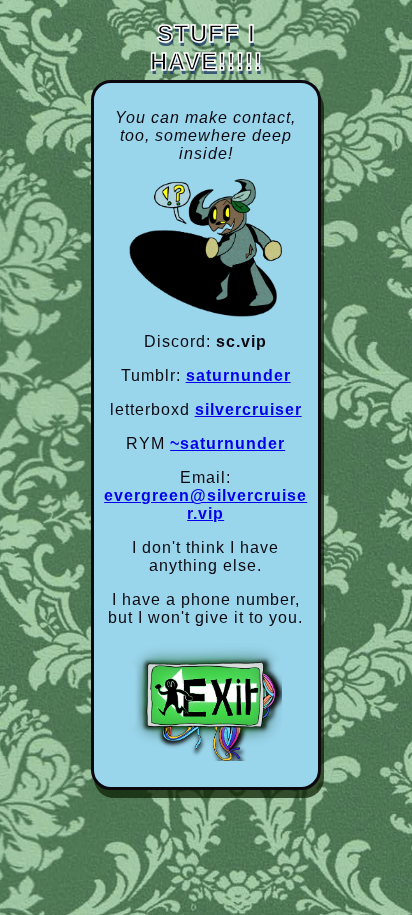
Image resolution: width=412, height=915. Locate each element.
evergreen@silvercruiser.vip (205, 504)
